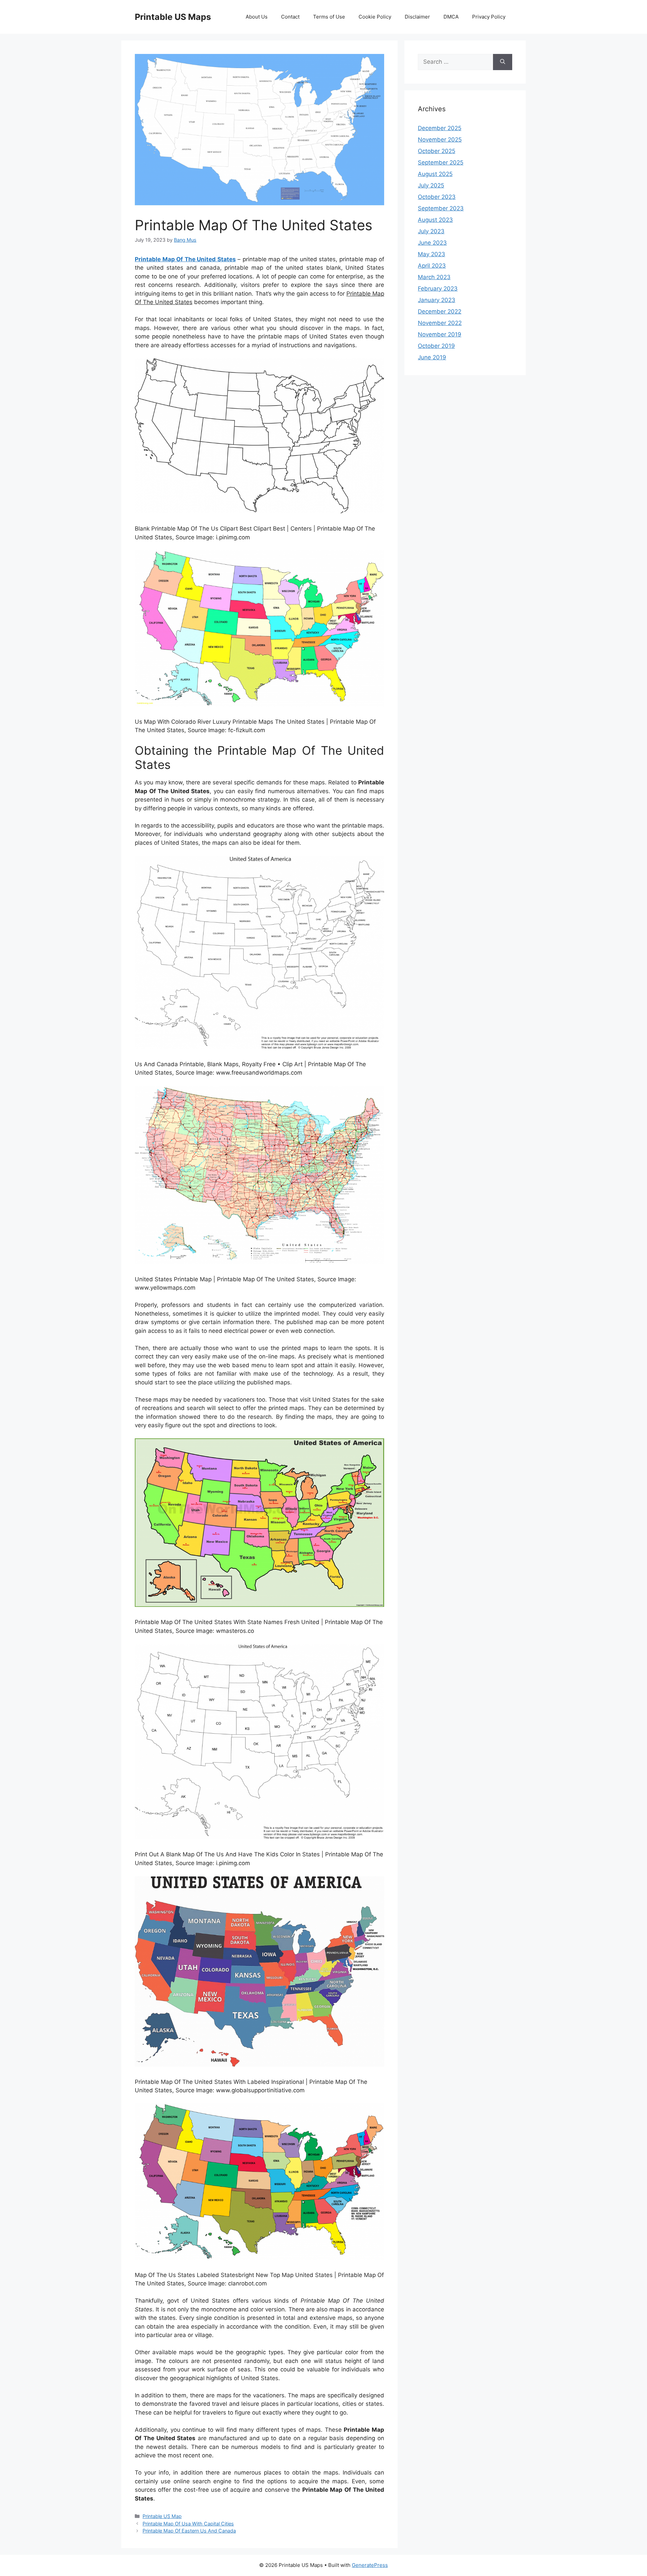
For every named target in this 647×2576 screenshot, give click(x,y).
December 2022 (440, 311)
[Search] (503, 62)
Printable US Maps (173, 17)
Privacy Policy (489, 17)
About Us (257, 17)
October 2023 (437, 197)
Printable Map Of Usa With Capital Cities (188, 2524)
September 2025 (441, 162)
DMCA (451, 17)
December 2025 (440, 128)
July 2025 (431, 185)
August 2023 (435, 220)
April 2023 (432, 266)
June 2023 (432, 243)
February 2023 (438, 289)
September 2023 (441, 208)
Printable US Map (162, 2516)
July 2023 (431, 231)
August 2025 (435, 174)
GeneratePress (370, 2565)
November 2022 (440, 323)
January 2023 (437, 300)
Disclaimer (417, 17)
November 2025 (440, 140)
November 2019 (440, 334)
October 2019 (436, 346)
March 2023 (434, 277)
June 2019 (432, 357)
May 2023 (432, 254)
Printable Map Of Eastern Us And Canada (189, 2531)
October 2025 (437, 151)
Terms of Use (329, 17)
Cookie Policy (375, 17)
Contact (290, 17)
